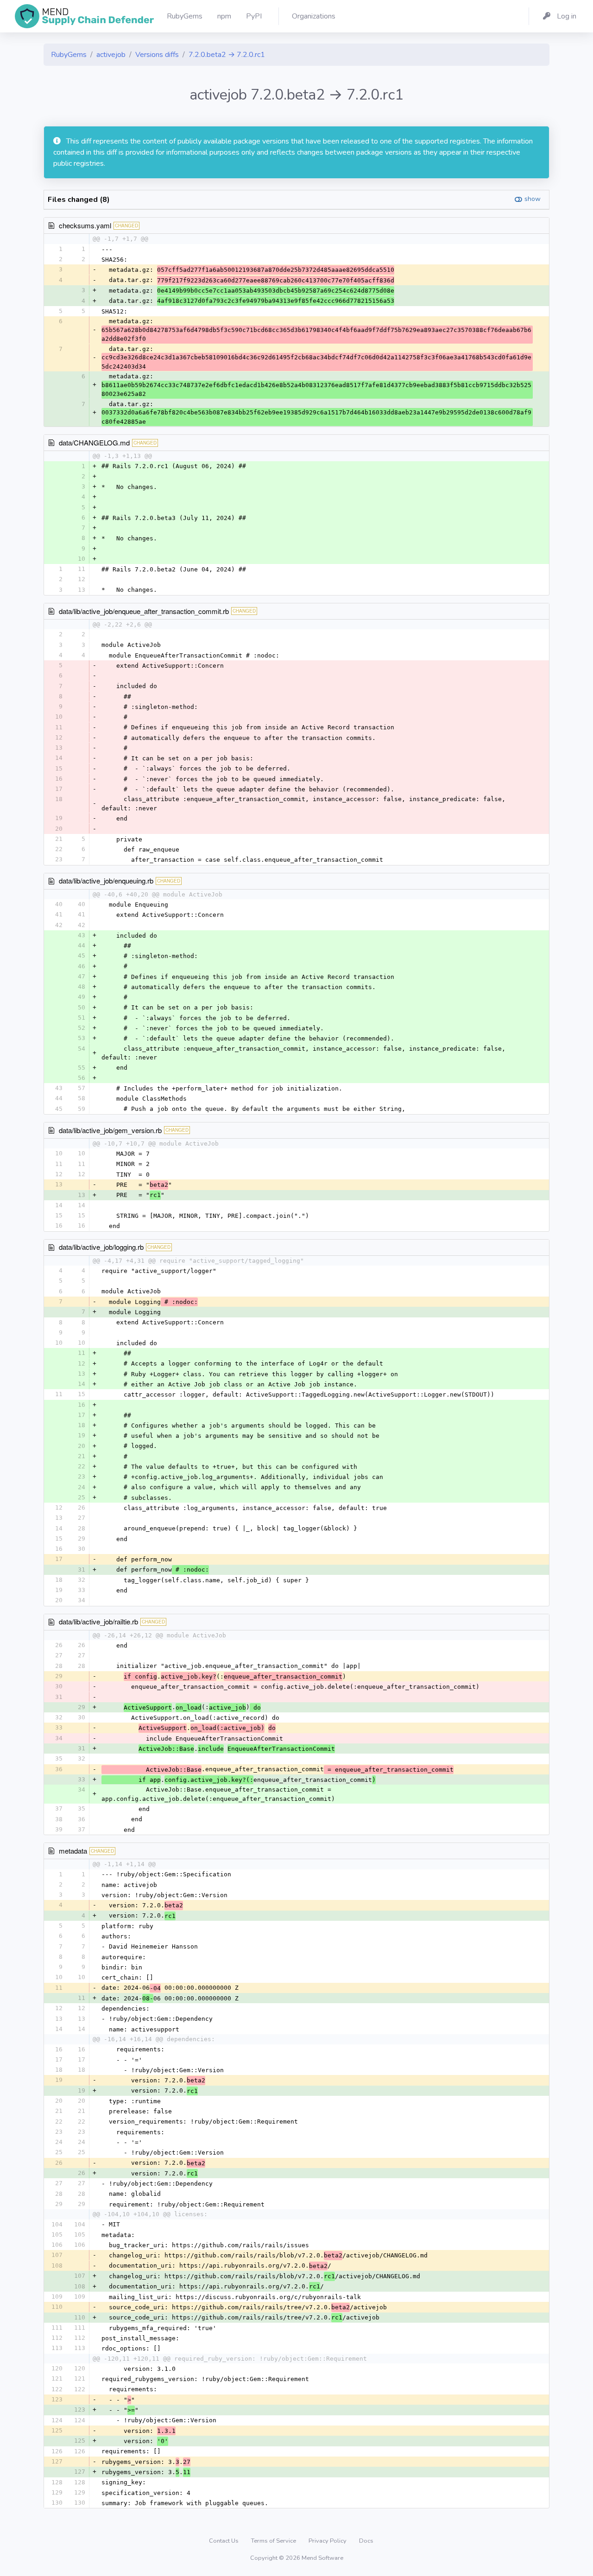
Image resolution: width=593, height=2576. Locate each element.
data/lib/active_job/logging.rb (101, 1247)
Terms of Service (274, 2541)
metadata (73, 1851)
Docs (366, 2541)
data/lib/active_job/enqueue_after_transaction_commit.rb (144, 611)
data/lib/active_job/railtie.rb (98, 1621)
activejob (111, 55)
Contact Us (224, 2541)
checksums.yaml (85, 225)
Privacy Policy (328, 2541)
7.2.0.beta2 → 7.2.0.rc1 (227, 55)
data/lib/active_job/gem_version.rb (110, 1130)
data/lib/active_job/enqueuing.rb (106, 881)
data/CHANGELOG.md (94, 442)
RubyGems (69, 55)
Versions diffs (157, 55)
